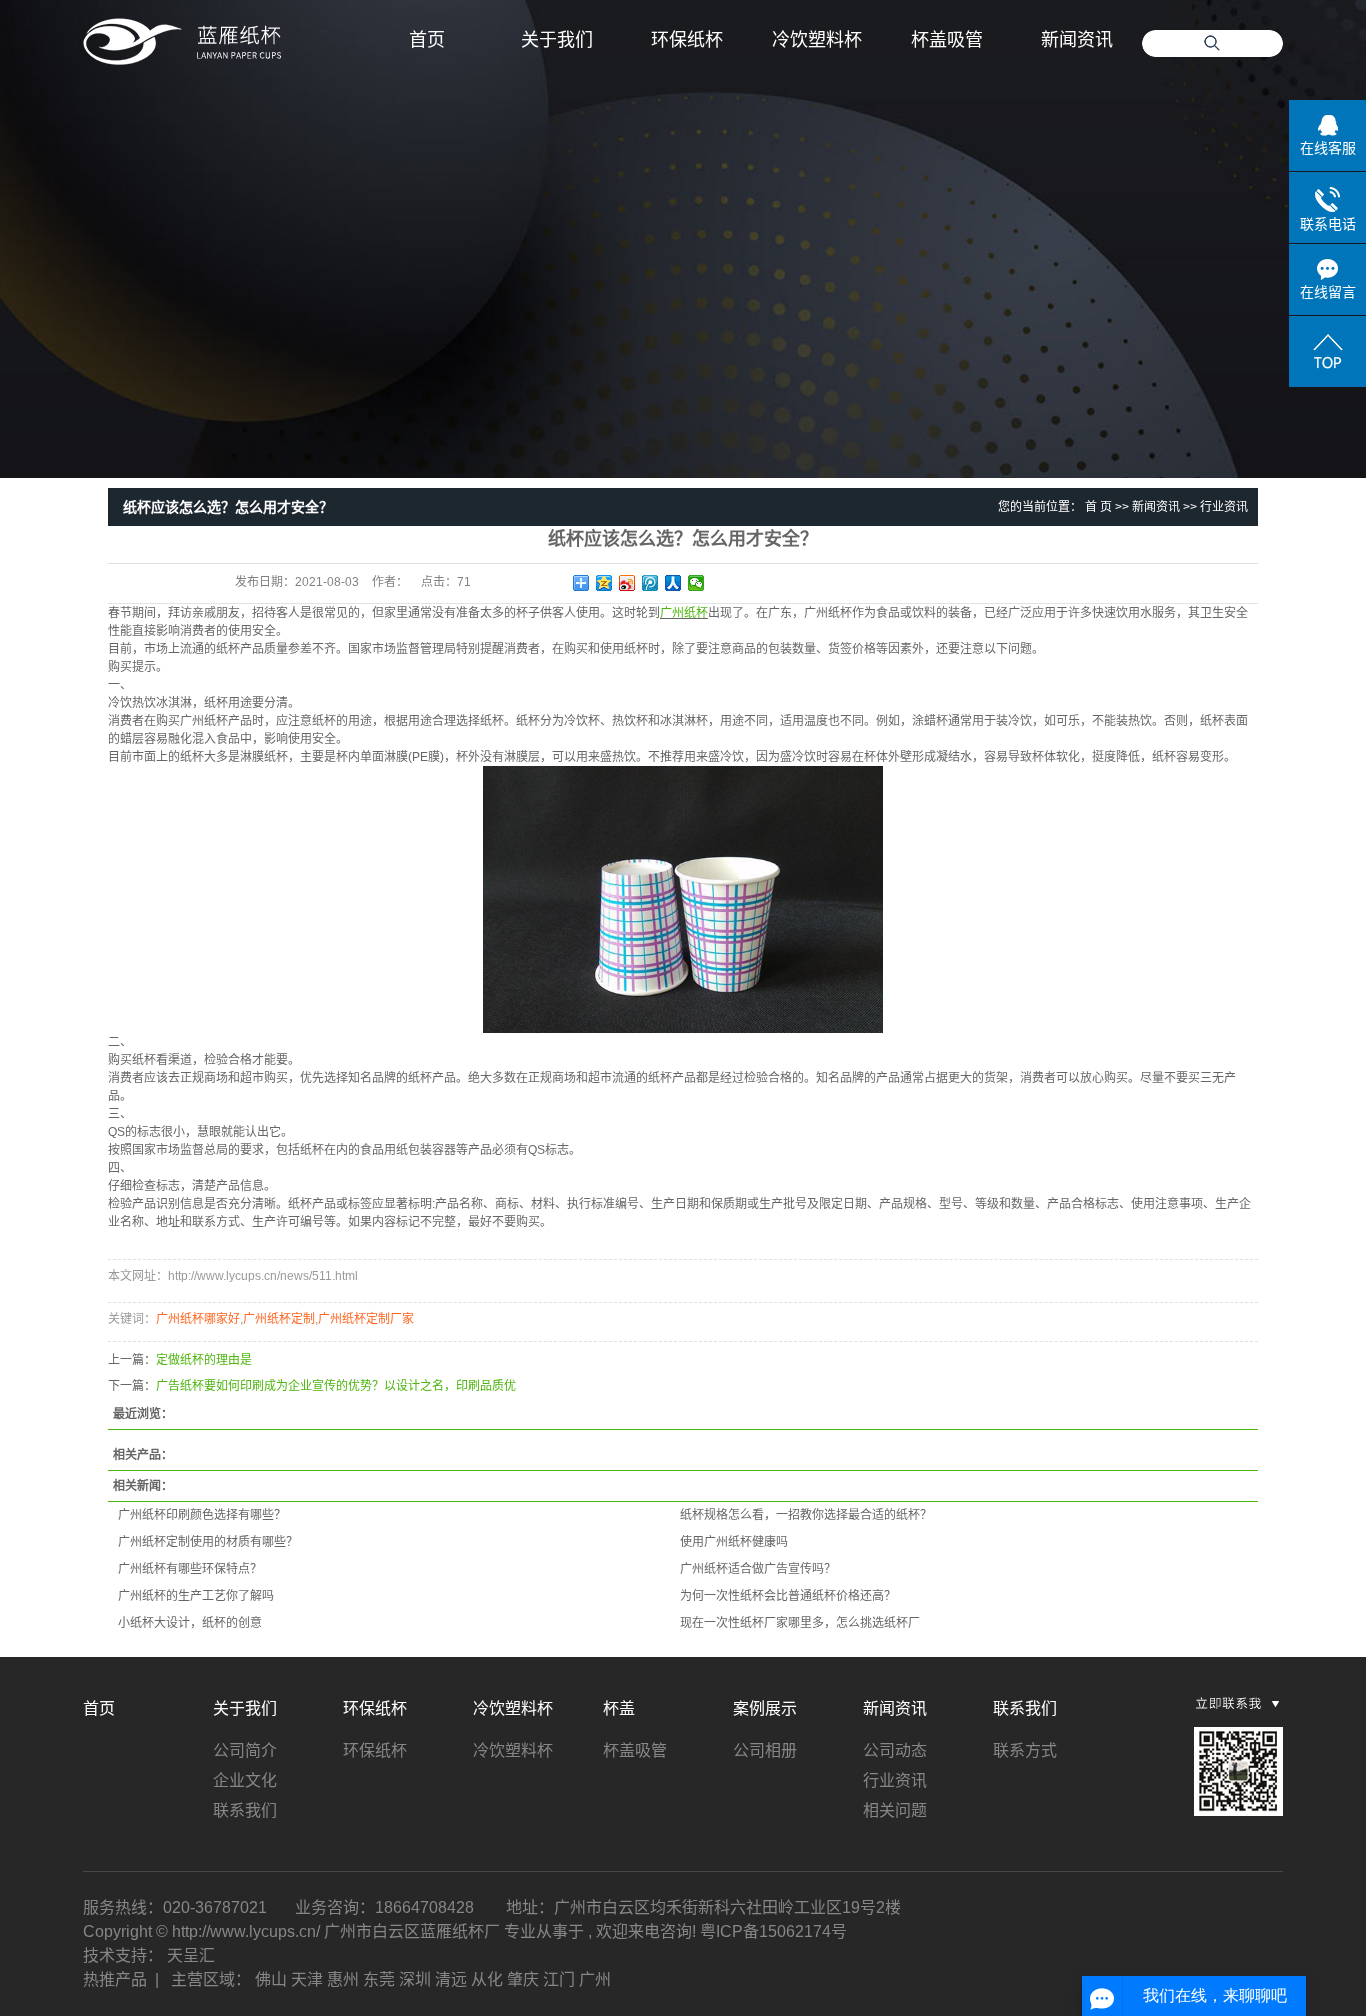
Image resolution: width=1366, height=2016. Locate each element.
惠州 (343, 1979)
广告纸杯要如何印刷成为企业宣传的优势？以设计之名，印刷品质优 (336, 1386)
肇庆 (523, 1979)
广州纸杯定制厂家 (366, 1319)
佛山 (271, 1979)
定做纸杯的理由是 (204, 1360)
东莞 (379, 1979)
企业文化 (245, 1780)
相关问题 (895, 1810)
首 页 (1098, 507)
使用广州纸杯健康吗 (734, 1542)
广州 (595, 1979)
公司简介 (245, 1750)
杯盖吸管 (947, 40)
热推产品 (115, 1979)
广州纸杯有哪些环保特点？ (190, 1569)
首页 (427, 40)
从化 (487, 1979)
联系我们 (245, 1810)
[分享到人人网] (673, 583)
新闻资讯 (1077, 40)
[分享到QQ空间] (604, 583)
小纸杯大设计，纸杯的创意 (190, 1623)
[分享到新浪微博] (627, 583)
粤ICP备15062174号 (773, 1931)
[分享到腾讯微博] (650, 583)
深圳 (415, 1979)
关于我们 (557, 40)
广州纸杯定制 (279, 1319)
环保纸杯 (687, 40)
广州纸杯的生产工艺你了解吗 (196, 1596)
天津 (307, 1979)
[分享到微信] (696, 583)
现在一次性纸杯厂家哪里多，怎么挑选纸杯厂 (800, 1623)
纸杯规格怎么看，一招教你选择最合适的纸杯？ (806, 1515)
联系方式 (1025, 1750)
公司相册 (765, 1750)
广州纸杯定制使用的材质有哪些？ (208, 1542)
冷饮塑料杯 (817, 40)
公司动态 (895, 1750)
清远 (451, 1979)
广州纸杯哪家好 (198, 1319)
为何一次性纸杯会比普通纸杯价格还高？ (788, 1596)
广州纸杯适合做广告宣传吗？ (758, 1569)
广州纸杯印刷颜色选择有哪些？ (202, 1515)
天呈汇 (191, 1955)
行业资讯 (1224, 507)
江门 (559, 1979)
